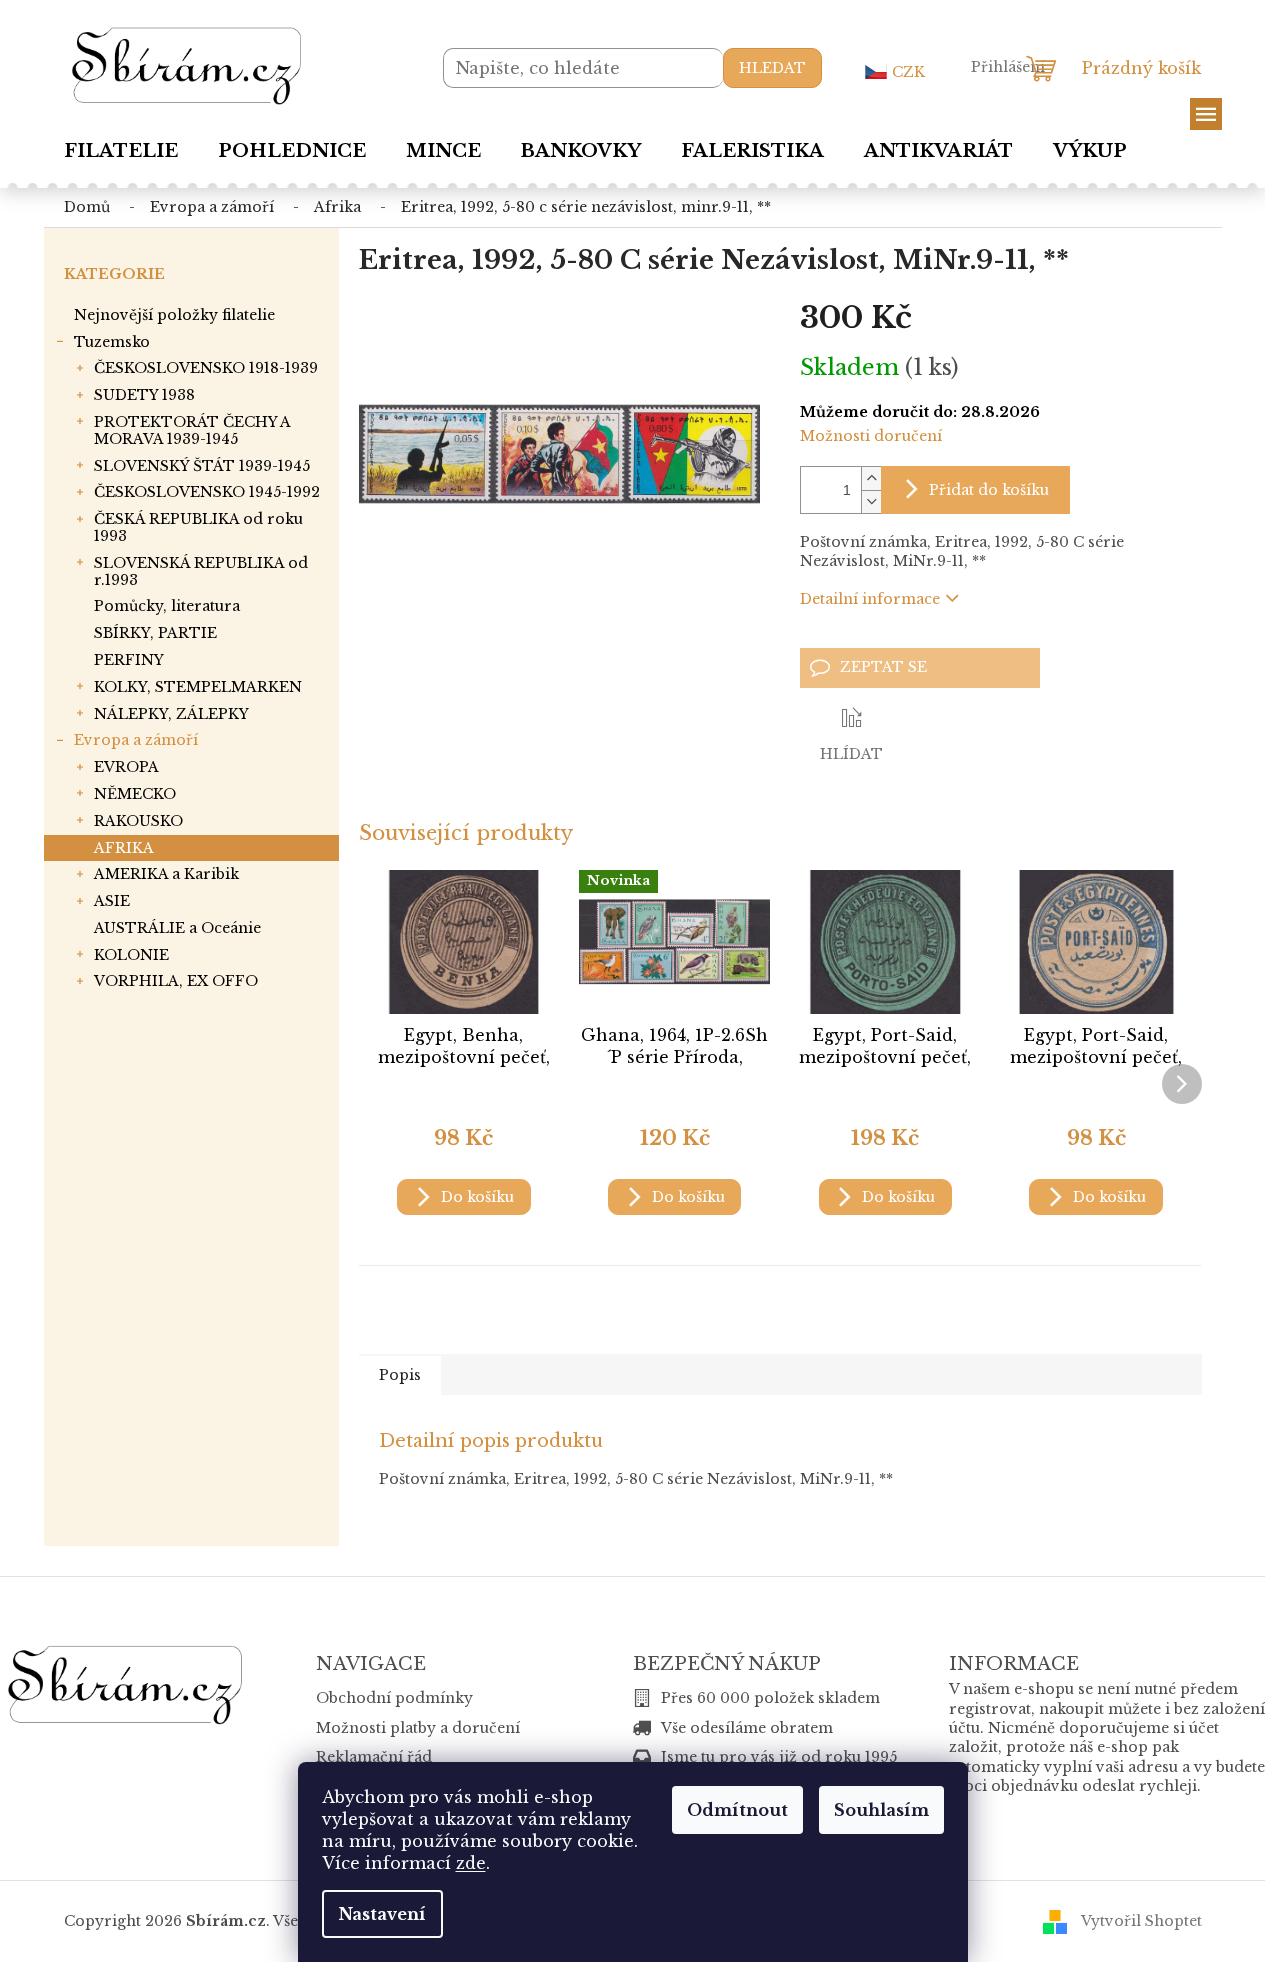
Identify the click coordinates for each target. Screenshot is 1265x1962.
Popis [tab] (400, 1375)
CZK (908, 72)
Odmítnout (737, 1810)
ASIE (112, 901)
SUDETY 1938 (144, 395)
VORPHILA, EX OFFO (176, 981)
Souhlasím (881, 1810)
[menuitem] (121, 151)
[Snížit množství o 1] (871, 501)
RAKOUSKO (138, 821)
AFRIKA (124, 848)
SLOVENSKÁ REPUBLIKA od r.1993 (201, 571)
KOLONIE (131, 955)
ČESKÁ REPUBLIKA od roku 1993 (198, 527)
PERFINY (129, 660)
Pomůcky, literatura (167, 606)
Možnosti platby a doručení (418, 1728)
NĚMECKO (135, 794)
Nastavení (382, 1914)
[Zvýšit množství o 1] (871, 478)
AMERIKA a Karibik (166, 874)
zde (471, 1863)
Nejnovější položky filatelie (174, 315)
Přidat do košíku (989, 490)
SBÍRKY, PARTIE (155, 633)
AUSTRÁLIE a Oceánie (177, 928)
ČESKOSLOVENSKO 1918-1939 (206, 368)
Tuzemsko (112, 342)
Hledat (772, 68)
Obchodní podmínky (394, 1698)
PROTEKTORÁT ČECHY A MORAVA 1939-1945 (192, 430)
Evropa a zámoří (136, 740)
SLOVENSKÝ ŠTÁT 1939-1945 (202, 466)
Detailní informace (870, 599)
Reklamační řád (374, 1757)
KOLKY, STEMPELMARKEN (198, 687)
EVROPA (126, 767)
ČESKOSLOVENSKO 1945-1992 (207, 492)
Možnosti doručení (871, 436)
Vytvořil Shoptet (1141, 1920)
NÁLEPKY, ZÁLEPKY (171, 714)
